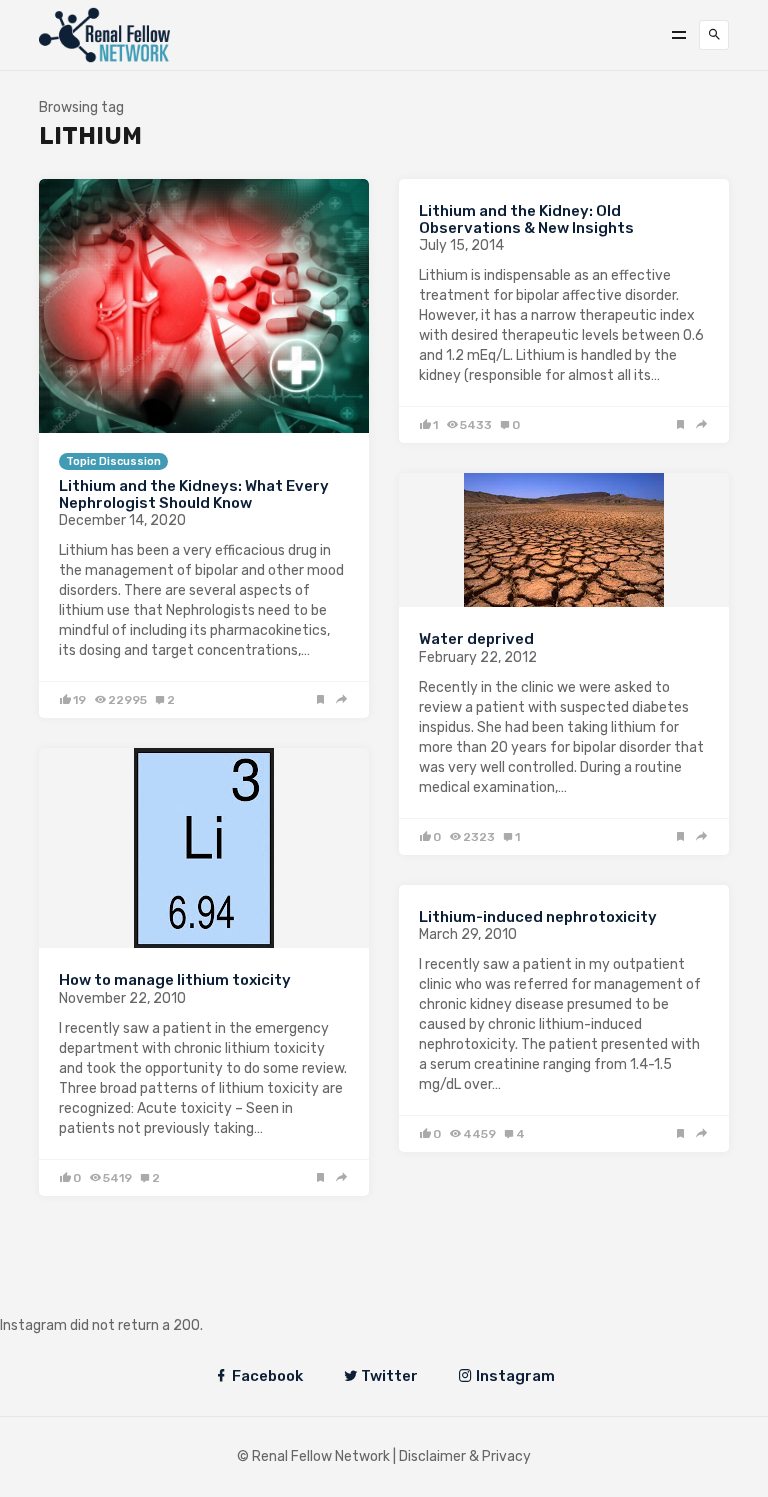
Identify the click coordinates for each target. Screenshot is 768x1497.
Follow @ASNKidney (118, 1295)
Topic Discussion (113, 461)
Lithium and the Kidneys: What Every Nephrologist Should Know (194, 494)
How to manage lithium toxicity (175, 980)
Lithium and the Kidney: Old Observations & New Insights (526, 219)
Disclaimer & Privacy (465, 1456)
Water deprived (476, 639)
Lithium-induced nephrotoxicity (538, 917)
